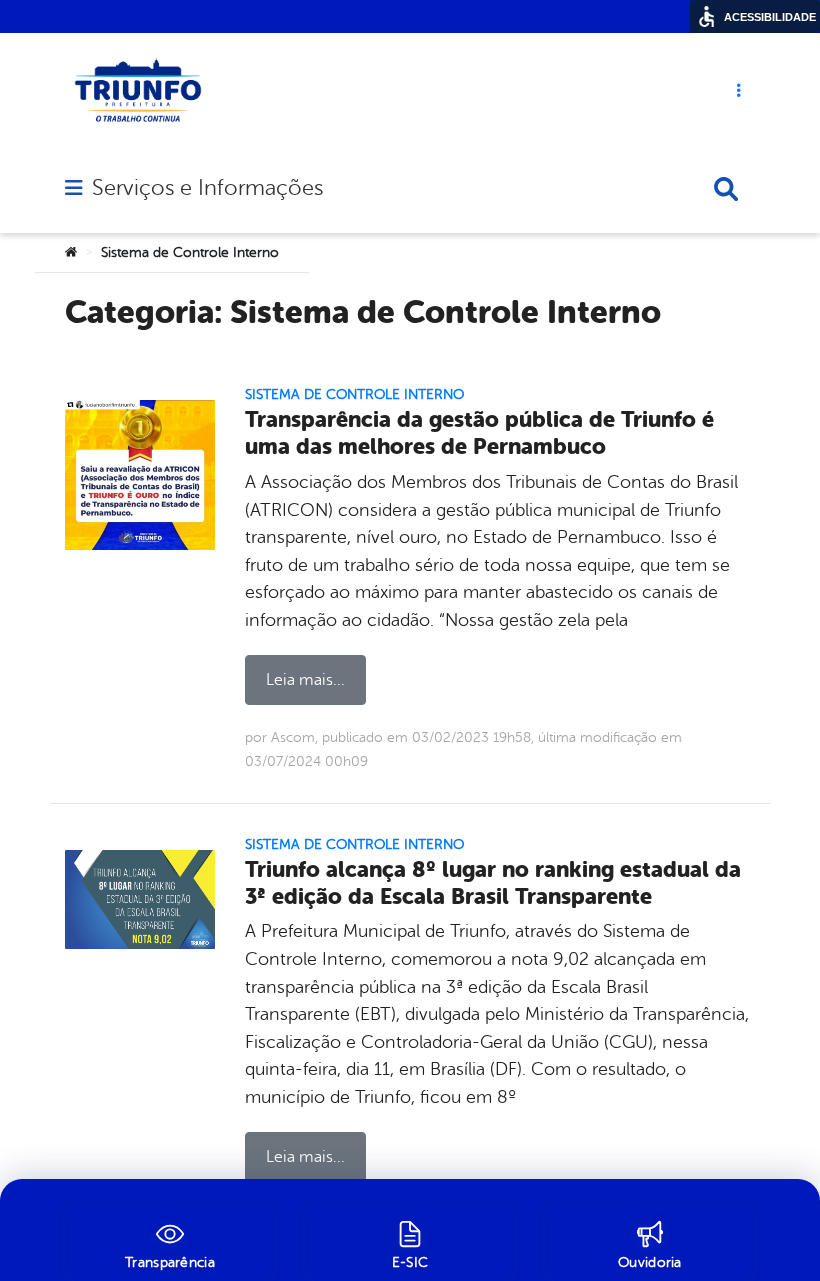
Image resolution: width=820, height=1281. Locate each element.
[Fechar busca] (726, 189)
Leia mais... (305, 680)
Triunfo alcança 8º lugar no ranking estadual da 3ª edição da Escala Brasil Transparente (493, 883)
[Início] (71, 253)
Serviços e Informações (207, 188)
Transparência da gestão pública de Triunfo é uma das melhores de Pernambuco (479, 433)
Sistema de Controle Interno (354, 394)
